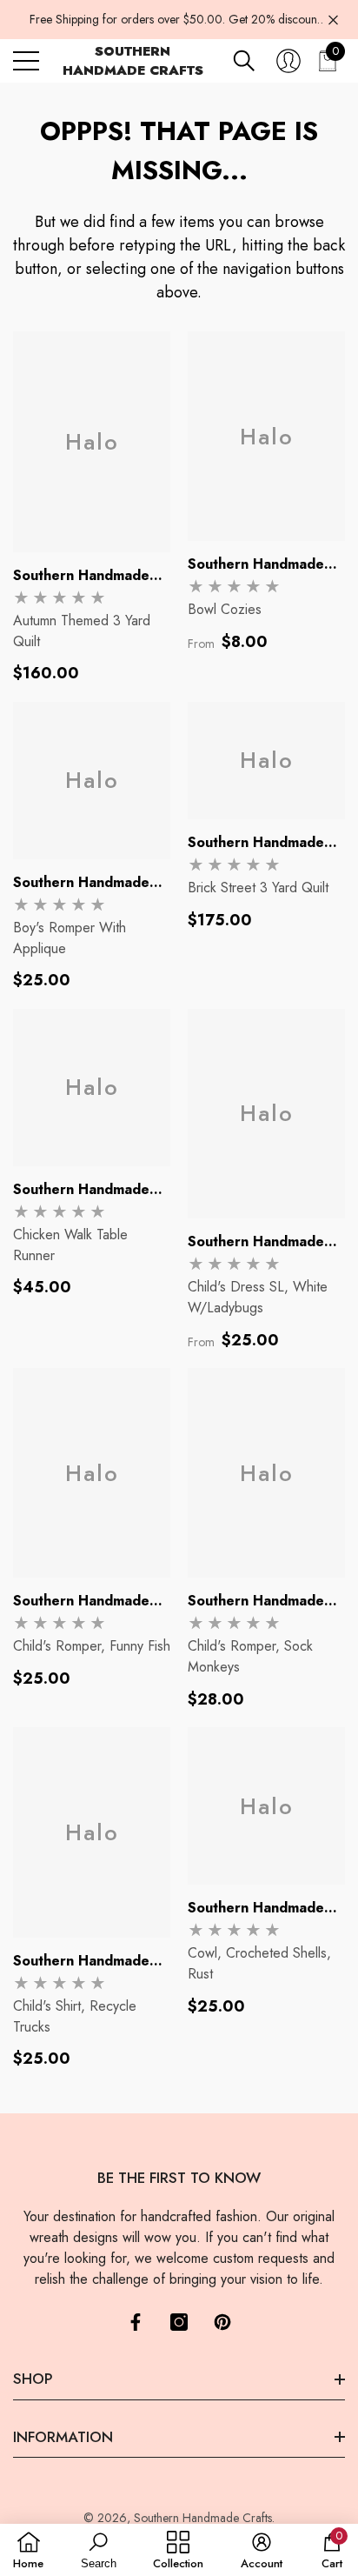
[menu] (26, 61)
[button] (244, 61)
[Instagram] (179, 2322)
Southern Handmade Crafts (203, 2518)
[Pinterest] (222, 2322)
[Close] (333, 20)
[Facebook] (136, 2322)
